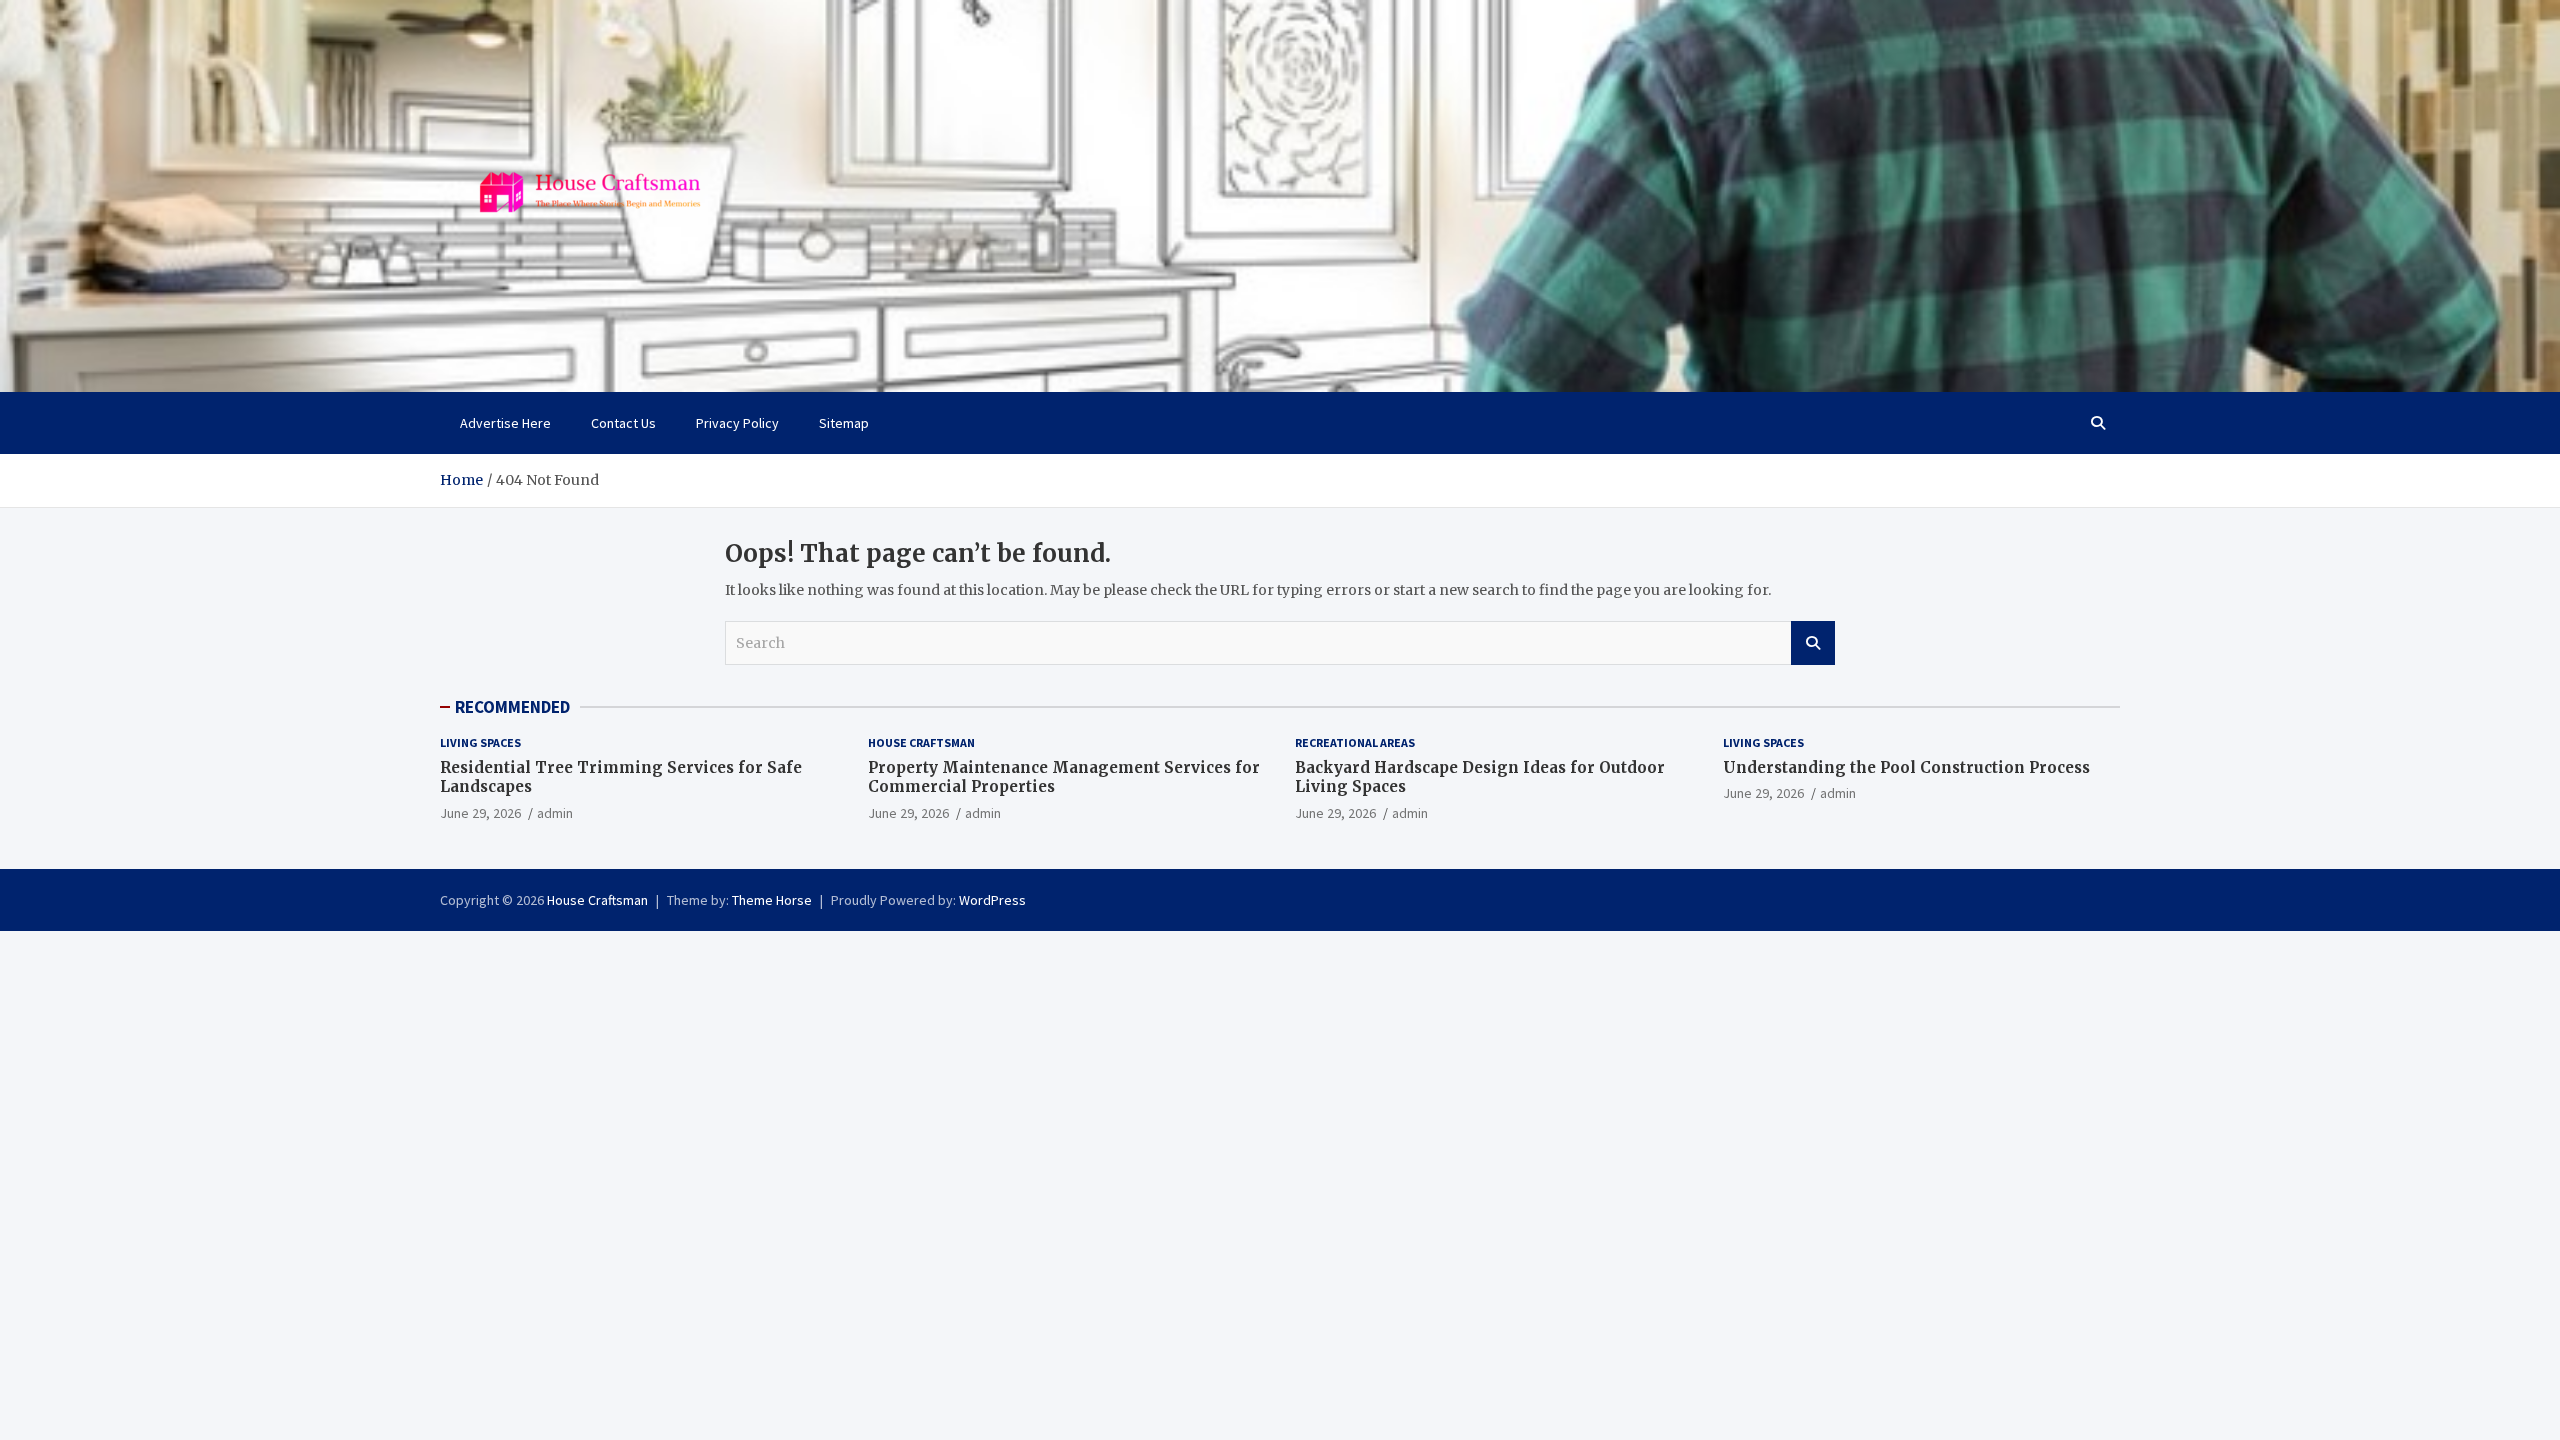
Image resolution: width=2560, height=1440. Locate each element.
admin (555, 813)
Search (1813, 643)
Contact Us (623, 423)
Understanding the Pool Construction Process (1906, 767)
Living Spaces (480, 742)
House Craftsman (921, 742)
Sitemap (844, 423)
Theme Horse (772, 900)
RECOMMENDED (512, 707)
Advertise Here (505, 423)
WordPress (992, 900)
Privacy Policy (737, 423)
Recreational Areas (1355, 742)
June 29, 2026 (480, 813)
